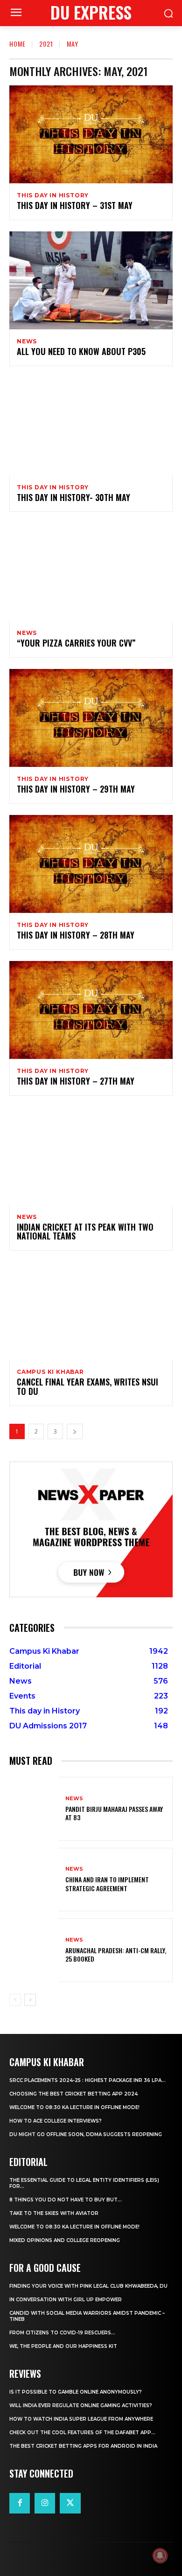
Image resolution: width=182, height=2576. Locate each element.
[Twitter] (70, 2503)
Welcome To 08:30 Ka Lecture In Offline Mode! (74, 2107)
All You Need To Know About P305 (81, 351)
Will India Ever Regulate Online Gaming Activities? (81, 2405)
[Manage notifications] (160, 2555)
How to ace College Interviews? (56, 2121)
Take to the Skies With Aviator (54, 2213)
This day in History (53, 195)
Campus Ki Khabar (50, 1372)
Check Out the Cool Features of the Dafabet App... (82, 2433)
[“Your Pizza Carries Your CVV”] (91, 572)
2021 (46, 44)
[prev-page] (15, 2000)
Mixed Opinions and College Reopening (65, 2240)
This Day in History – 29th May (76, 789)
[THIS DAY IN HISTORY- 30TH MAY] (91, 426)
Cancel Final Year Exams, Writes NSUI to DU (87, 1386)
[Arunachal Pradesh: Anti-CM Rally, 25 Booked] (34, 1950)
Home (17, 44)
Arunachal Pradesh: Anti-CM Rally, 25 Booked (116, 1954)
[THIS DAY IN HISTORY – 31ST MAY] (91, 134)
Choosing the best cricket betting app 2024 (73, 2094)
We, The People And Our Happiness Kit (63, 2346)
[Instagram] (45, 2503)
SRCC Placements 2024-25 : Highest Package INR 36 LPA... (87, 2080)
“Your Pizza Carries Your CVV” (76, 643)
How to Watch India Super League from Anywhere (81, 2419)
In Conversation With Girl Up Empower (66, 2300)
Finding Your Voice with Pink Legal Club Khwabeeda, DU (88, 2286)
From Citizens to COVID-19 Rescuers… (62, 2333)
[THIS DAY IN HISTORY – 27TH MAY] (91, 1010)
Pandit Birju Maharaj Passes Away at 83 (114, 1813)
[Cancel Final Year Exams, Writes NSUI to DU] (91, 1311)
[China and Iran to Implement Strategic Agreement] (34, 1880)
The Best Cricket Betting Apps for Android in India (83, 2446)
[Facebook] (20, 2503)
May (73, 44)
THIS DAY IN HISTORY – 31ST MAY (75, 205)
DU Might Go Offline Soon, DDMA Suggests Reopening (86, 2134)
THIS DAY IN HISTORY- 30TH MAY (73, 497)
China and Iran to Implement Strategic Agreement (107, 1883)
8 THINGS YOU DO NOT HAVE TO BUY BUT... (66, 2200)
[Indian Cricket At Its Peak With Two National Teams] (91, 1156)
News (27, 341)
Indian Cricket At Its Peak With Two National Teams (85, 1232)
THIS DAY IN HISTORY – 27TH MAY (76, 1081)
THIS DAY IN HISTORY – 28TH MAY (76, 935)
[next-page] (75, 1431)
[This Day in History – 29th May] (91, 718)
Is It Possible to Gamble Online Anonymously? (76, 2392)
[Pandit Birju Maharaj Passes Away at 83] (34, 1809)
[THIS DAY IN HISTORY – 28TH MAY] (91, 864)
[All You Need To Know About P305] (91, 280)
